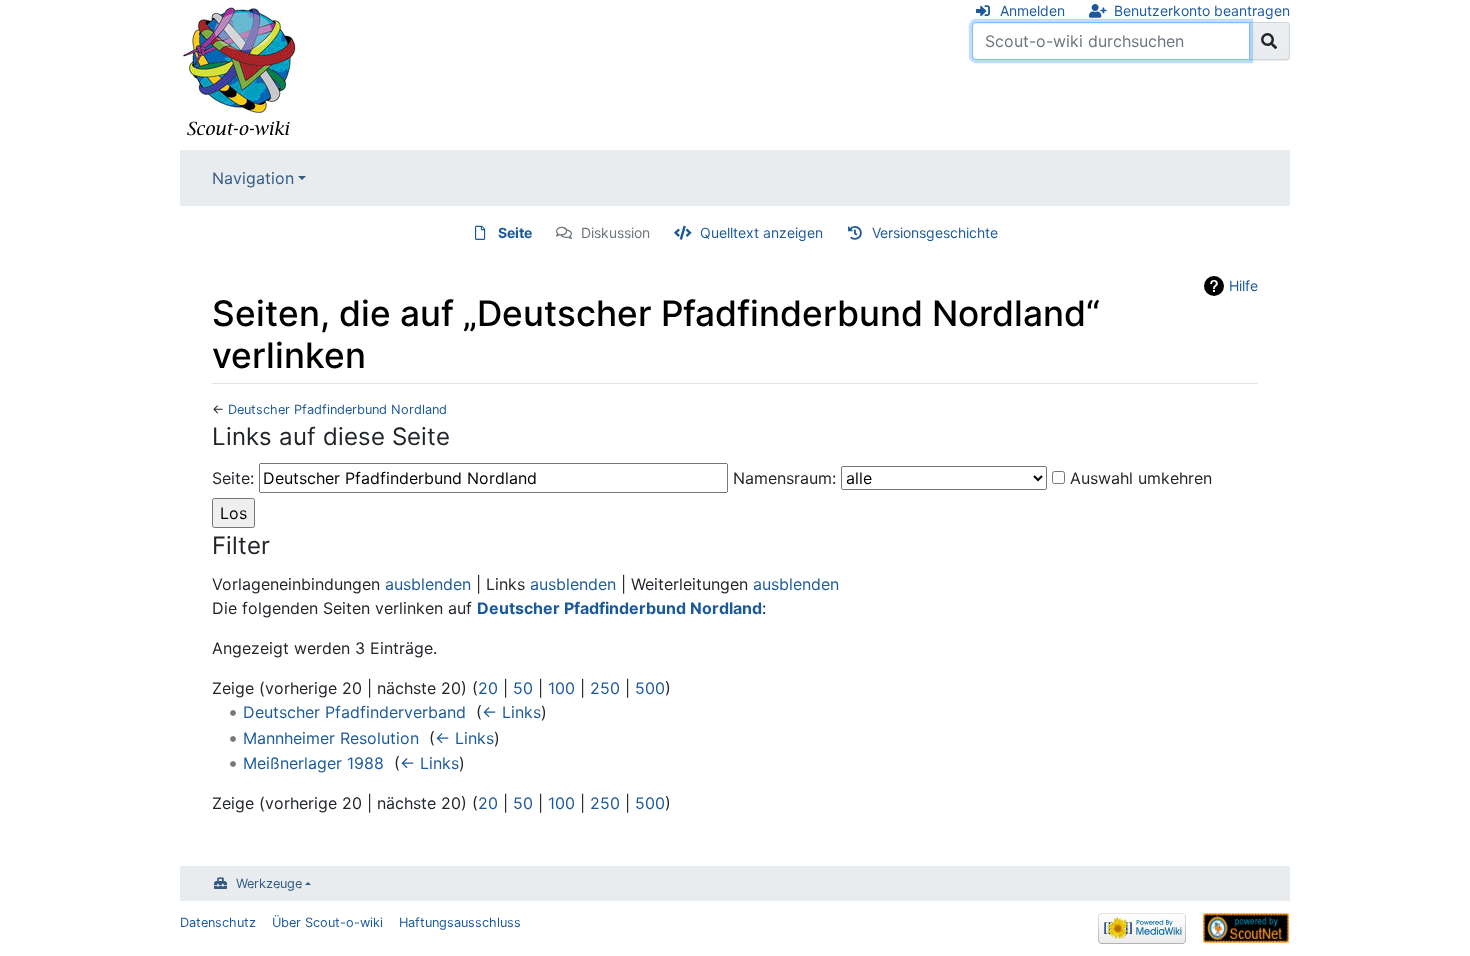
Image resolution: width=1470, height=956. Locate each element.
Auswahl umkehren (1141, 478)
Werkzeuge (269, 883)
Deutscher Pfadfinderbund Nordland (337, 409)
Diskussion (615, 232)
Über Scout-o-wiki (327, 922)
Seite (515, 232)
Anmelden (1032, 10)
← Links (511, 712)
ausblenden (428, 584)
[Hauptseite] (240, 73)
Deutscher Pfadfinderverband (354, 712)
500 (650, 688)
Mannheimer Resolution (331, 738)
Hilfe (1243, 285)
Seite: (233, 478)
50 (523, 688)
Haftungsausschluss (460, 922)
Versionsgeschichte (935, 232)
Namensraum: (784, 478)
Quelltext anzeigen (761, 232)
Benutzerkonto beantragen (1202, 10)
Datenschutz (218, 922)
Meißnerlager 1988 (313, 763)
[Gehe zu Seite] (1269, 41)
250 (605, 688)
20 (488, 688)
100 (561, 688)
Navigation (253, 178)
